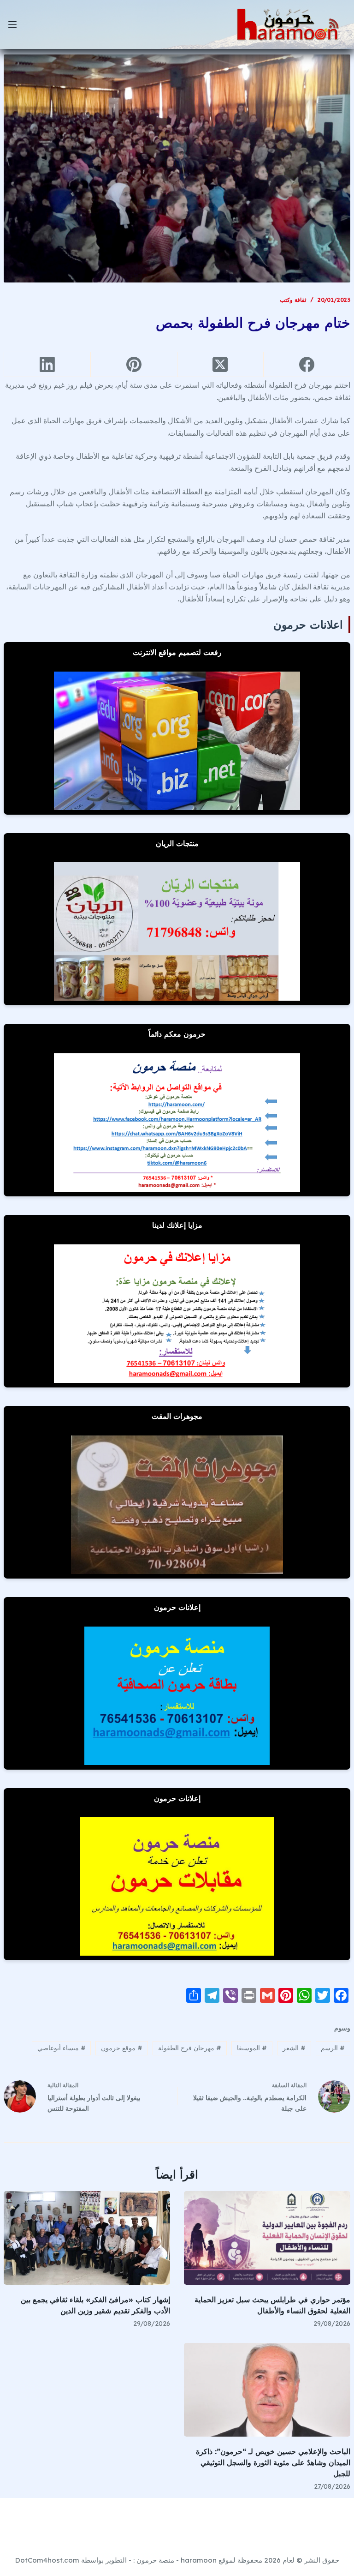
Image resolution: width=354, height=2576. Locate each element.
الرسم (333, 2048)
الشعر (294, 2048)
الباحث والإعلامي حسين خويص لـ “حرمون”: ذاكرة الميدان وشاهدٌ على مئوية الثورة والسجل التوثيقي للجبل (273, 2462)
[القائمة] (12, 24)
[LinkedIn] (47, 365)
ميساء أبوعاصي (62, 2048)
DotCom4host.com (47, 2560)
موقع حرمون (122, 2048)
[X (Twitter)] (220, 365)
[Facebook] (307, 365)
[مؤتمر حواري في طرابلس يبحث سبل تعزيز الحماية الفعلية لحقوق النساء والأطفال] (267, 2238)
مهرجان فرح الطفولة (190, 2048)
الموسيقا (252, 2048)
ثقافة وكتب (293, 300)
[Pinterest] (134, 365)
